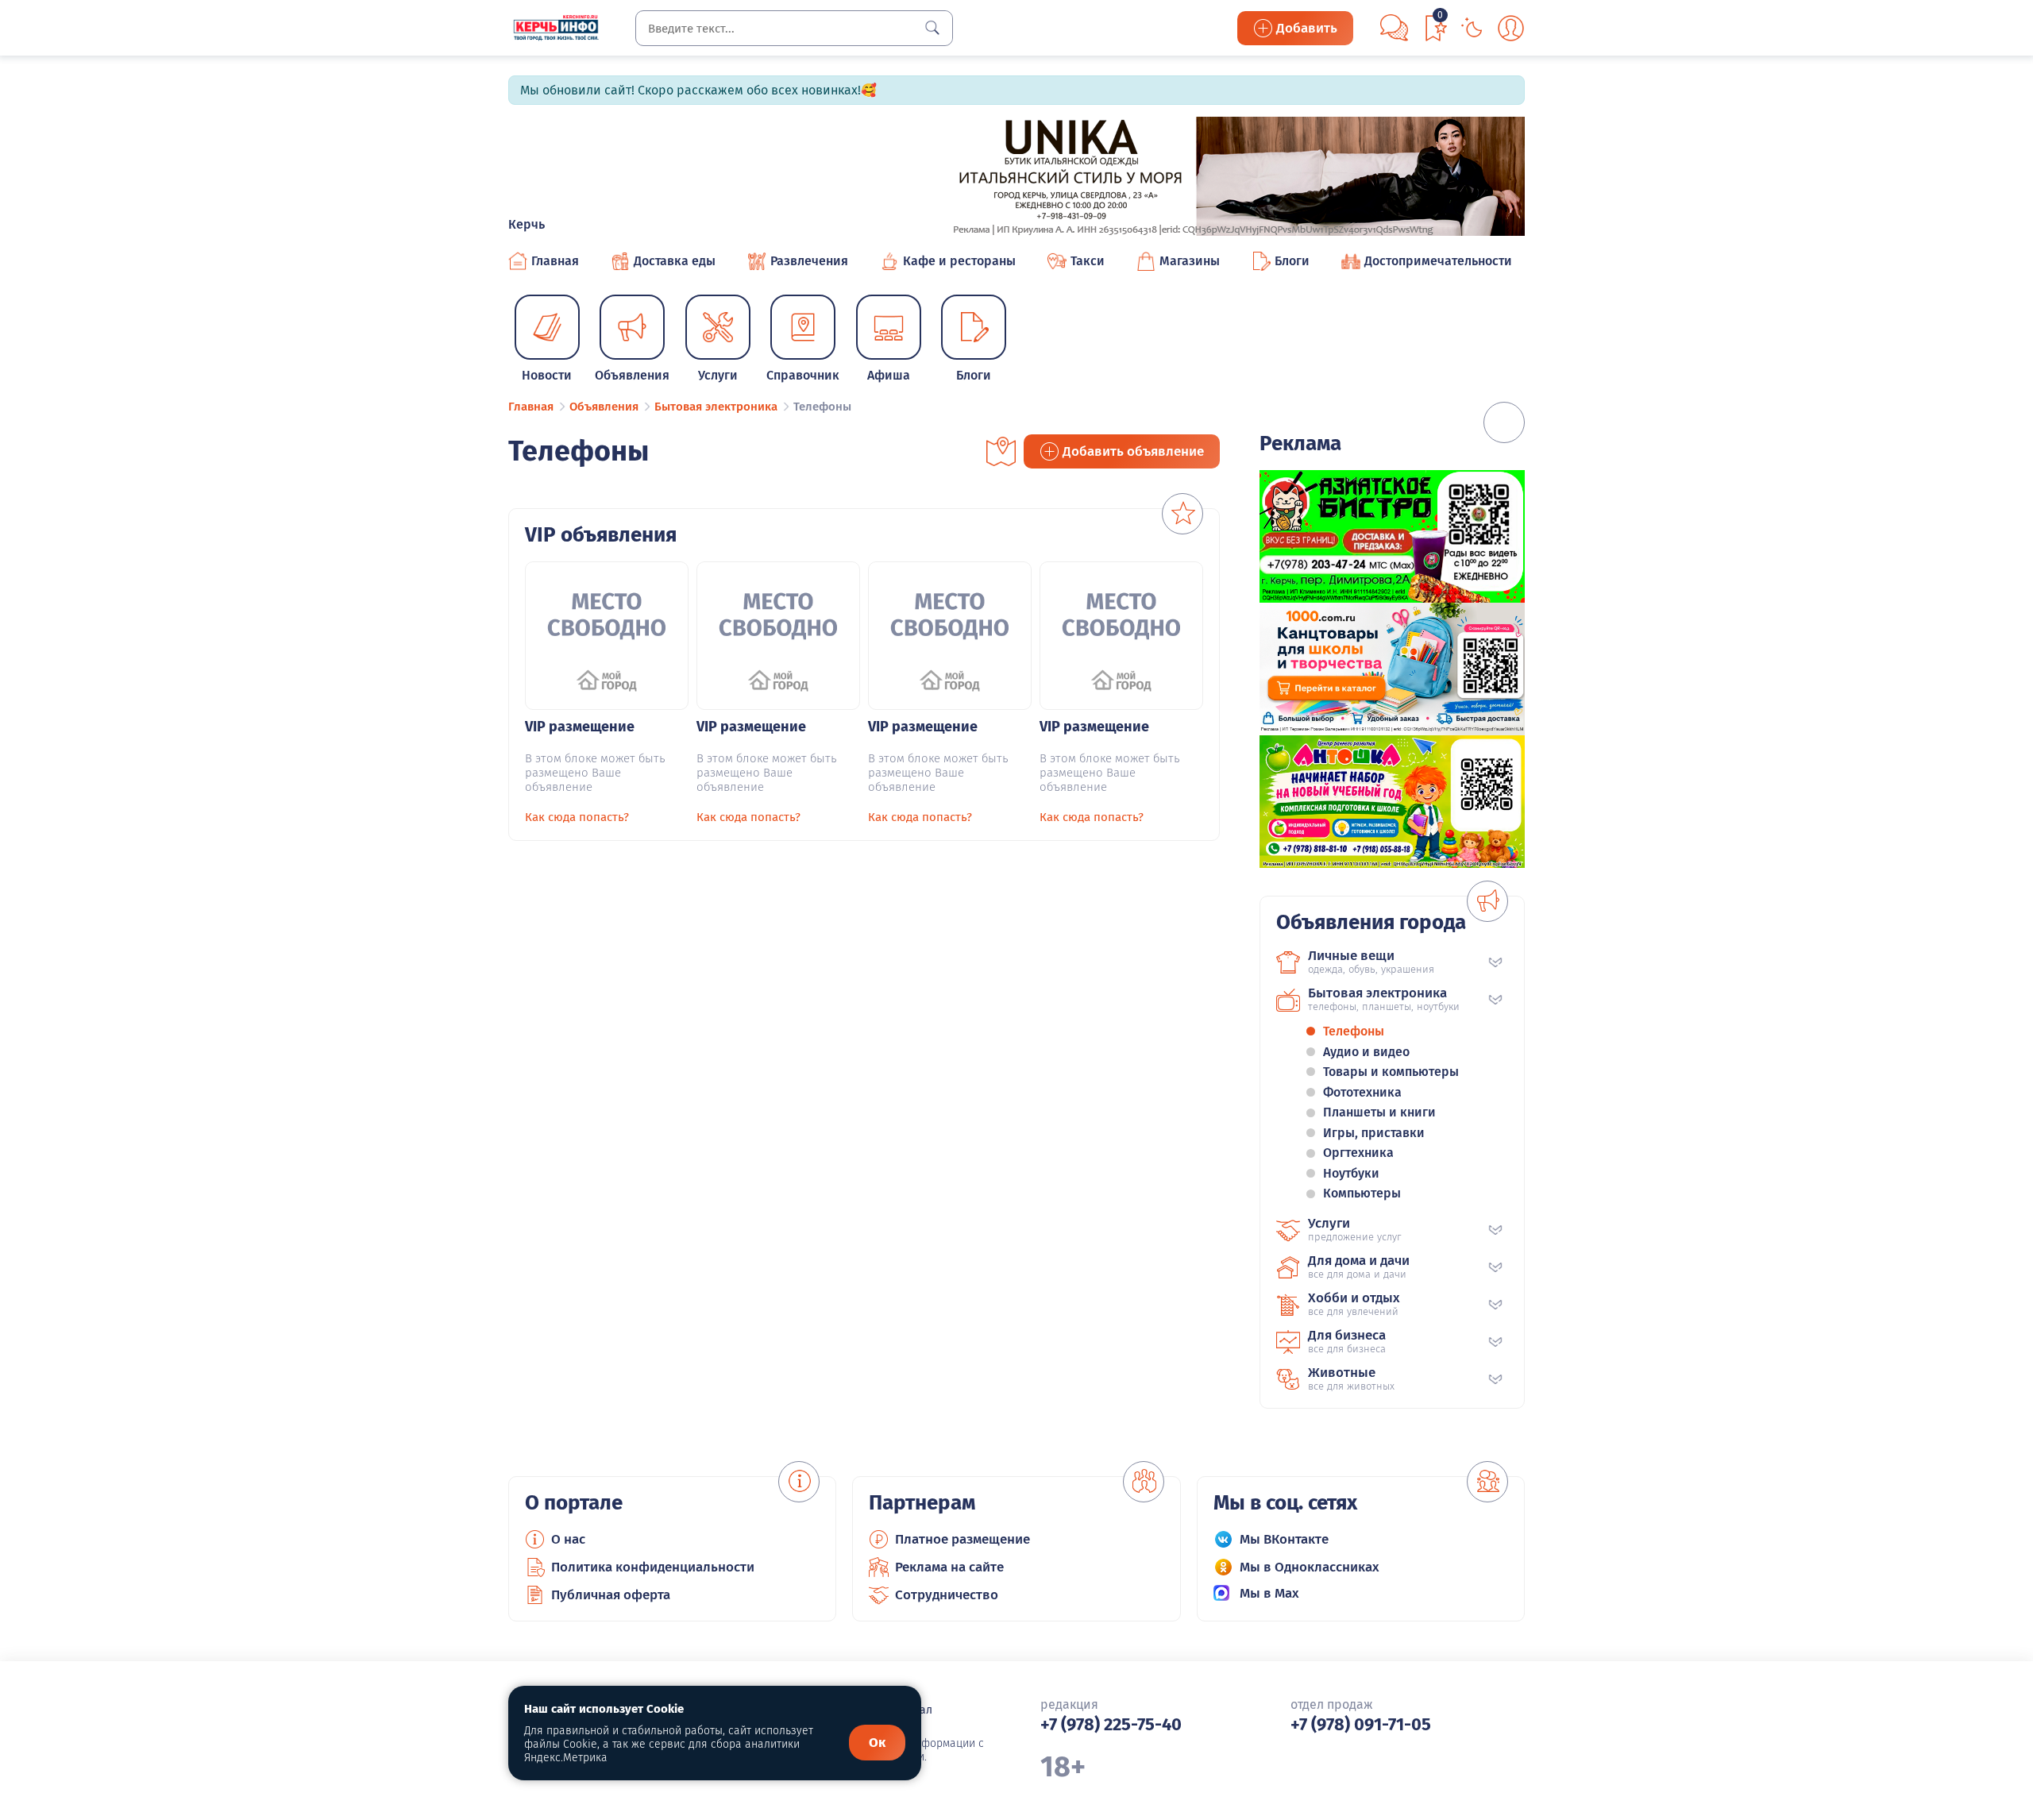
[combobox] (794, 28)
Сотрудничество (947, 1595)
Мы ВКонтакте (1284, 1539)
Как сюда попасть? (577, 817)
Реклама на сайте (949, 1567)
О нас (568, 1539)
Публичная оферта (611, 1595)
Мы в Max (1269, 1593)
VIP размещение (580, 727)
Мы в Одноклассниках (1310, 1567)
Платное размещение (962, 1539)
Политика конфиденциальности (653, 1567)
